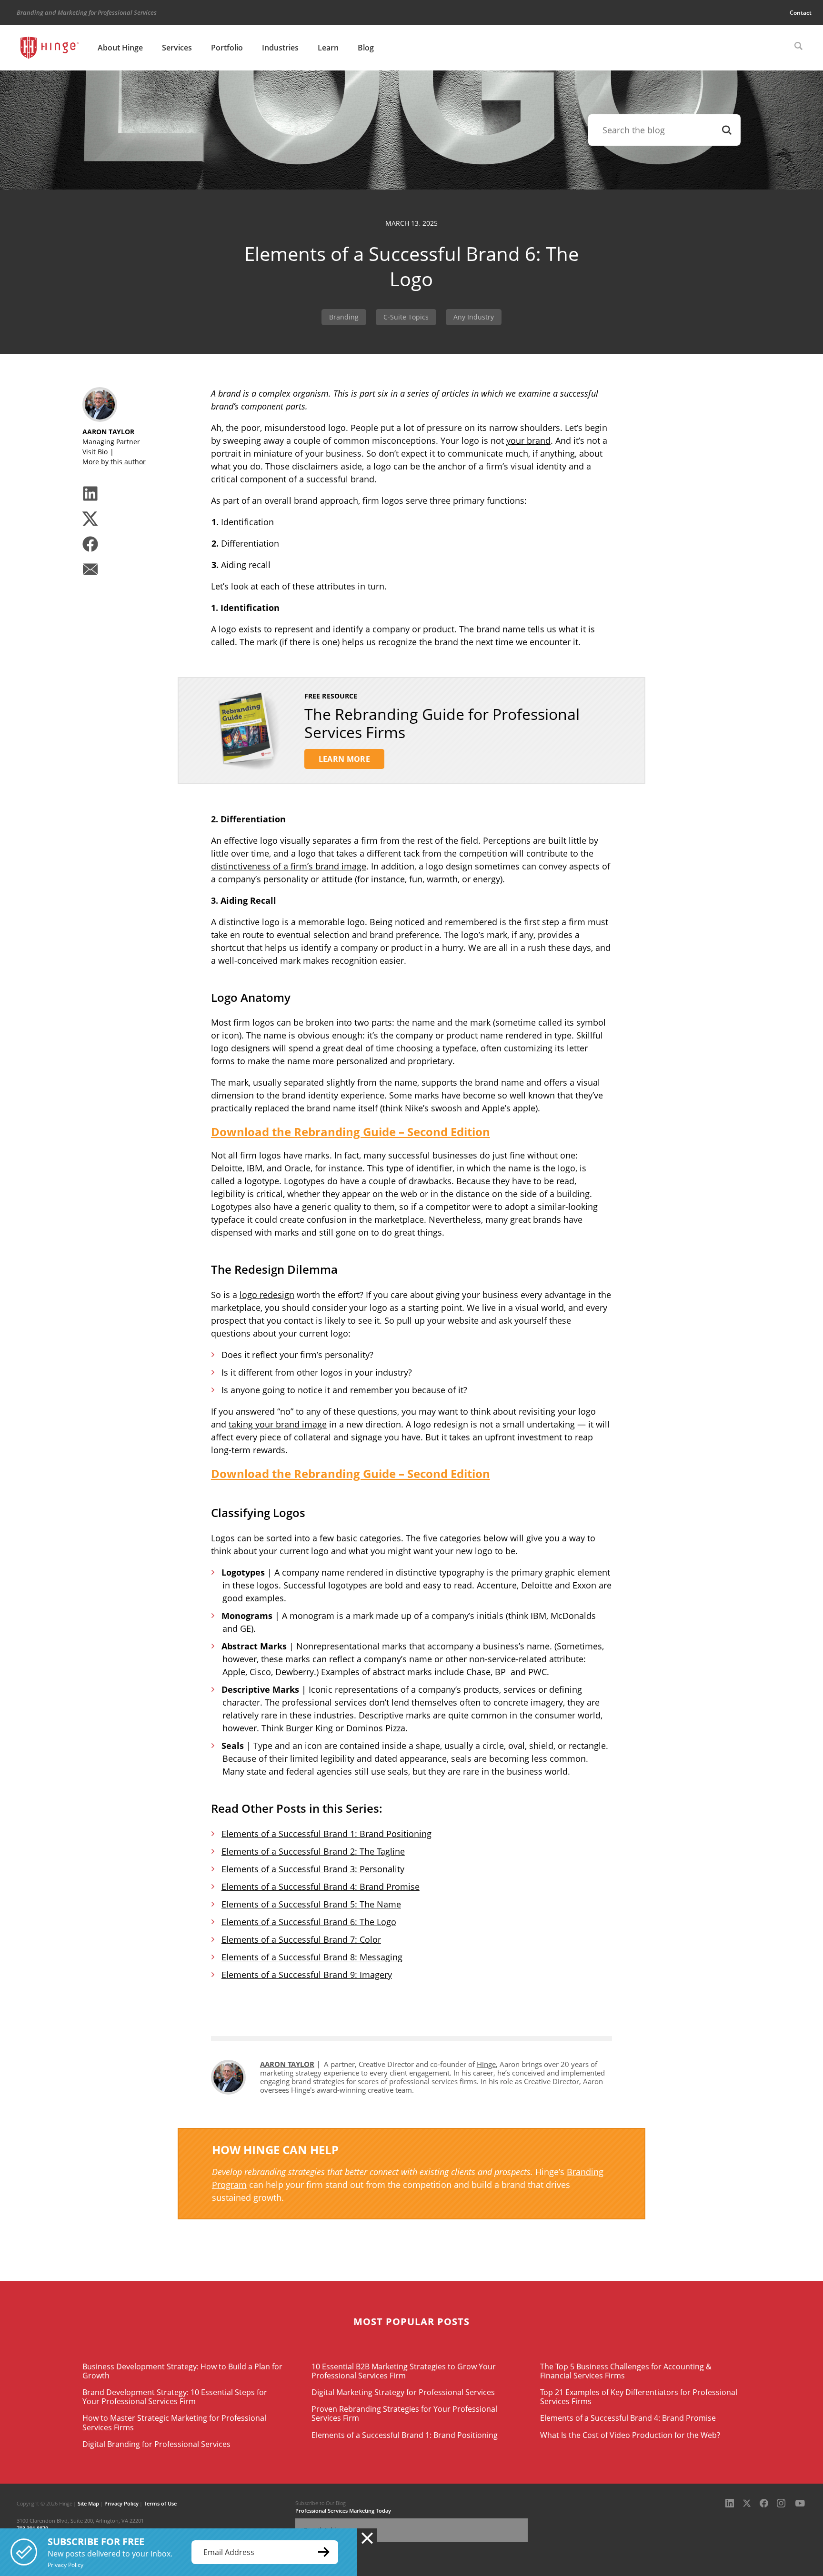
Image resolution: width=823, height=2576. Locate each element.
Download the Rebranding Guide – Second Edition (351, 1132)
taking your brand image (278, 1424)
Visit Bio (95, 452)
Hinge (486, 2064)
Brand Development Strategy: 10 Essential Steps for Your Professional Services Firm (175, 2397)
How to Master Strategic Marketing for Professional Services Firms (174, 2422)
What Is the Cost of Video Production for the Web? (630, 2435)
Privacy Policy (121, 2503)
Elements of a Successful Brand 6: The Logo (309, 1922)
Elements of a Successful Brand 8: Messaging (312, 1957)
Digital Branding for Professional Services (156, 2444)
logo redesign (267, 1295)
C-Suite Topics (406, 317)
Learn (328, 48)
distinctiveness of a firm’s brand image (289, 866)
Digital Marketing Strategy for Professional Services (403, 2392)
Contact (801, 13)
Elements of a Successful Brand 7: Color (301, 1939)
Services (177, 48)
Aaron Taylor (287, 2064)
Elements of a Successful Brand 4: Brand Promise (321, 1887)
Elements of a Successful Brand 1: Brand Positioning (326, 1834)
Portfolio (227, 48)
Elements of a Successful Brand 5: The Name (311, 1904)
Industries (280, 48)
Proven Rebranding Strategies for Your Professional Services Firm (404, 2413)
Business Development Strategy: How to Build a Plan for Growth (182, 2371)
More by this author (114, 462)
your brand (528, 440)
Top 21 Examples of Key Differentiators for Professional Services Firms (639, 2397)
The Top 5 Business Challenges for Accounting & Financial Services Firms (626, 2371)
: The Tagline (380, 1851)
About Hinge (120, 48)
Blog (366, 48)
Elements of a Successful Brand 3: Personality (313, 1869)
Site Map (88, 2503)
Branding (344, 317)
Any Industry (474, 317)
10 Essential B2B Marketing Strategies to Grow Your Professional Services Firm (404, 2371)
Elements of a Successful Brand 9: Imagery (307, 1975)
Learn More (344, 759)
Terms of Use (160, 2503)
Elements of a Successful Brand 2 (288, 1851)
